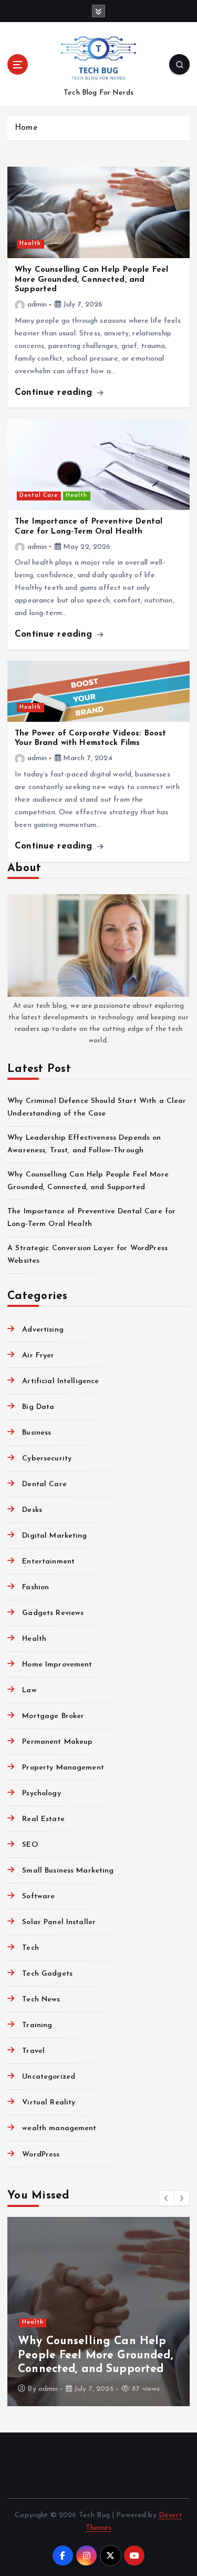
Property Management (63, 1768)
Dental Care (39, 495)
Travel (33, 2051)
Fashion (35, 1587)
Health (30, 244)
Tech (30, 1948)
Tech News (41, 2000)
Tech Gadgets (47, 1974)
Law (29, 1690)
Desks (32, 1510)
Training (37, 2025)
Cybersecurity (47, 1459)
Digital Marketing (54, 1536)
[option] (98, 2312)
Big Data (38, 1407)
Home (26, 128)
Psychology (41, 1793)
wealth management (59, 2128)
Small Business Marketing (68, 1871)
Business (37, 1433)
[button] (167, 2198)
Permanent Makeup (57, 1742)
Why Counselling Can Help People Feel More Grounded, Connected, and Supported (91, 280)
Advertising (43, 1330)
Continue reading (55, 392)
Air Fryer (38, 1356)
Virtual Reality (49, 2103)
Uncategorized (49, 2077)
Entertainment (48, 1562)
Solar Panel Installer (59, 1922)
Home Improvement (57, 1665)
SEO (30, 1845)
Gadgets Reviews (53, 1613)
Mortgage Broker (53, 1716)
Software (38, 1897)
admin (37, 305)
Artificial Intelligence (60, 1381)
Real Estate (43, 1819)
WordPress (41, 2155)
